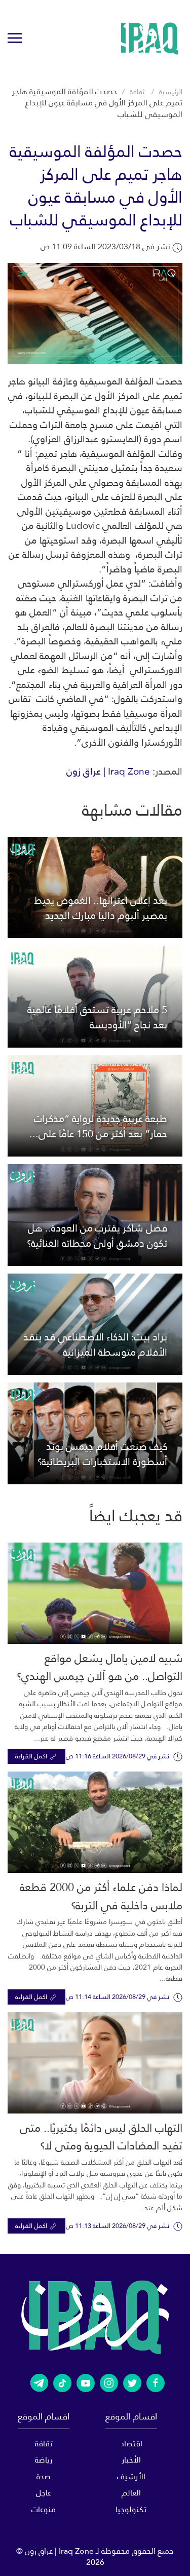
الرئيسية (171, 92)
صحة (44, 2476)
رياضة (44, 2460)
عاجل (44, 2493)
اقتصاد (131, 2444)
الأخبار (131, 2460)
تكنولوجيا (131, 2509)
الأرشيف (131, 2476)
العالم (131, 2493)
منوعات (44, 2509)
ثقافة (137, 92)
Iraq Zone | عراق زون (108, 771)
